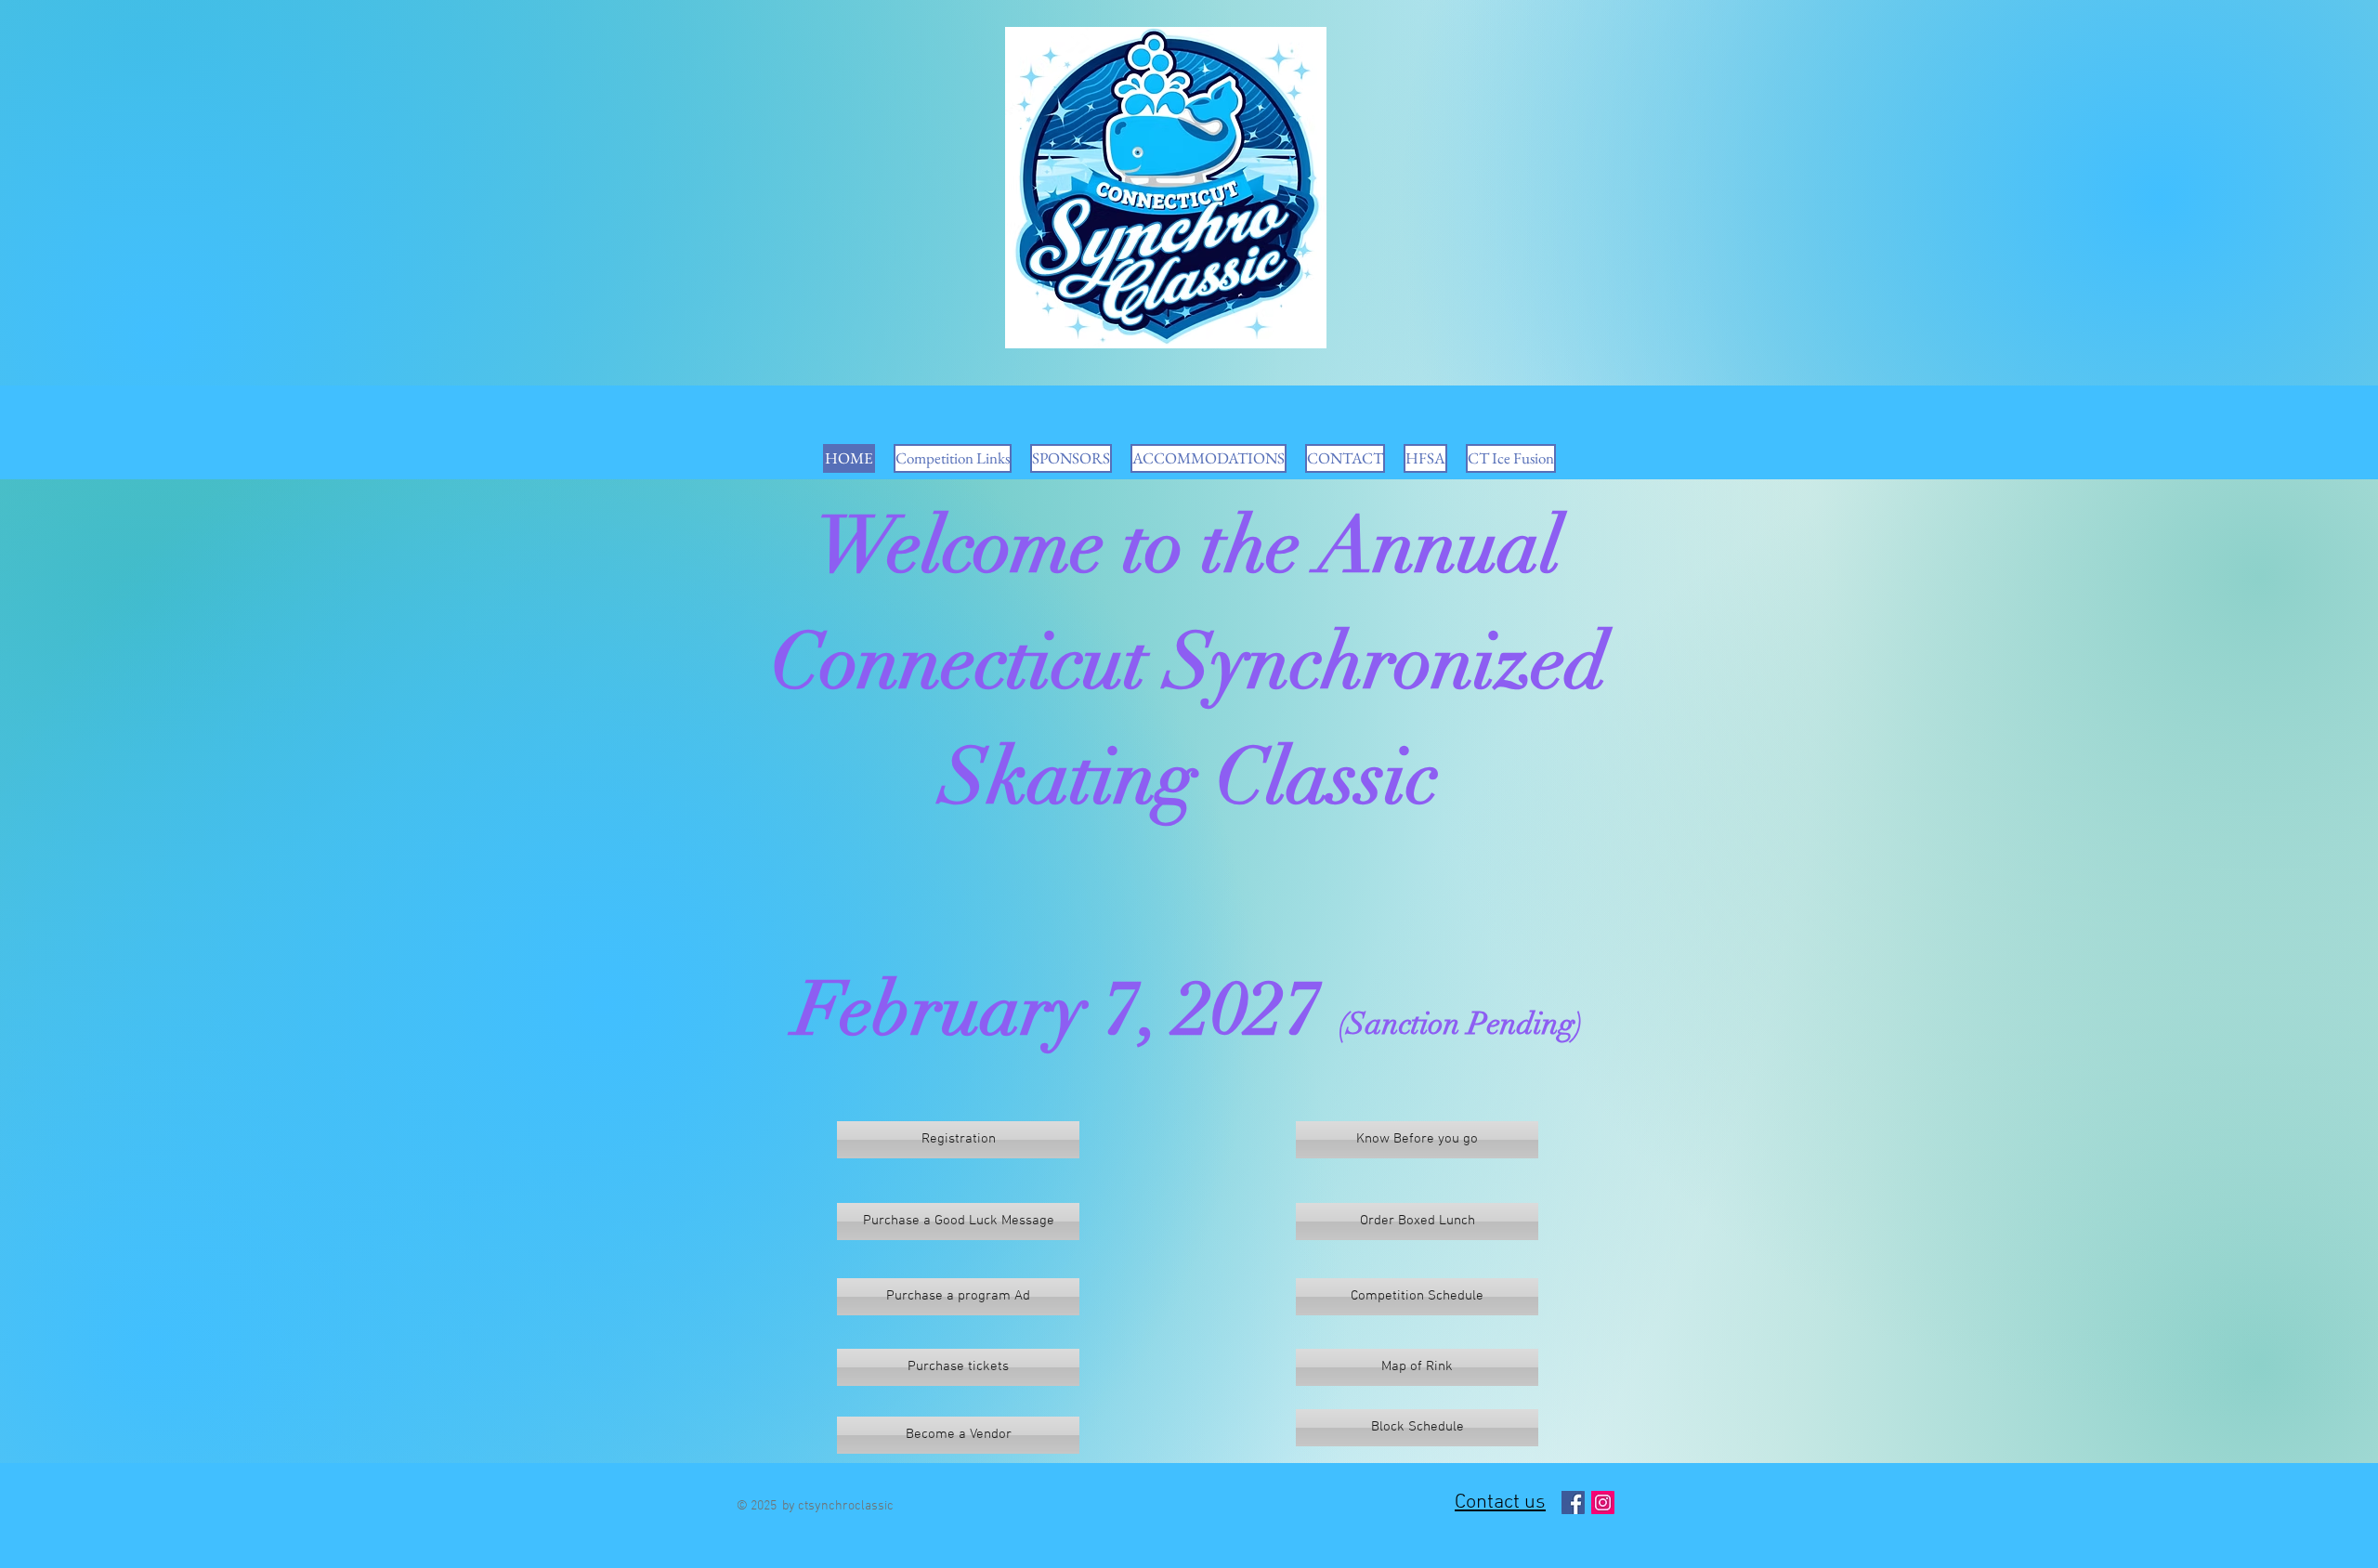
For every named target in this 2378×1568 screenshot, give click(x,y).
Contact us (1500, 1503)
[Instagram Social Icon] (1603, 1503)
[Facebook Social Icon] (1573, 1503)
